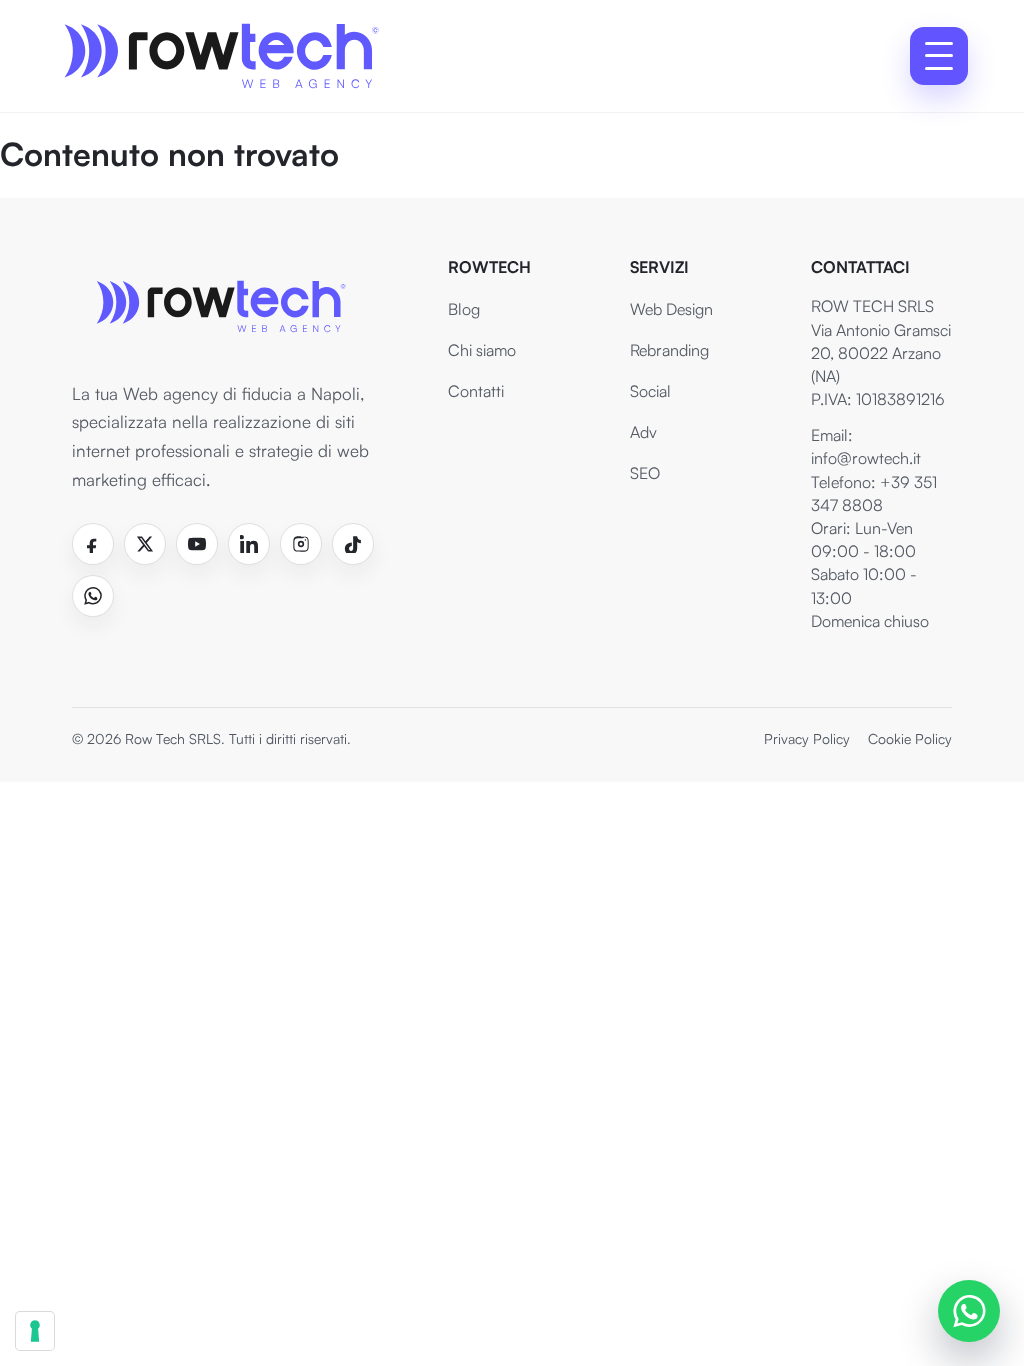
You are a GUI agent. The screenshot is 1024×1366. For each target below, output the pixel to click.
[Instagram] (301, 544)
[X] (145, 544)
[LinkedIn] (249, 544)
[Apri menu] (939, 56)
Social (650, 391)
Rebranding (669, 350)
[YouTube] (197, 544)
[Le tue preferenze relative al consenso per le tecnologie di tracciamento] (35, 1331)
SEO (645, 473)
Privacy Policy (807, 738)
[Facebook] (93, 544)
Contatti (476, 391)
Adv (643, 432)
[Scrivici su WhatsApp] (969, 1311)
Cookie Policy (910, 738)
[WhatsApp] (93, 596)
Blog (464, 309)
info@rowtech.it (866, 458)
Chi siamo (482, 350)
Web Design (671, 309)
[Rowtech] (220, 56)
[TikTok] (353, 544)
